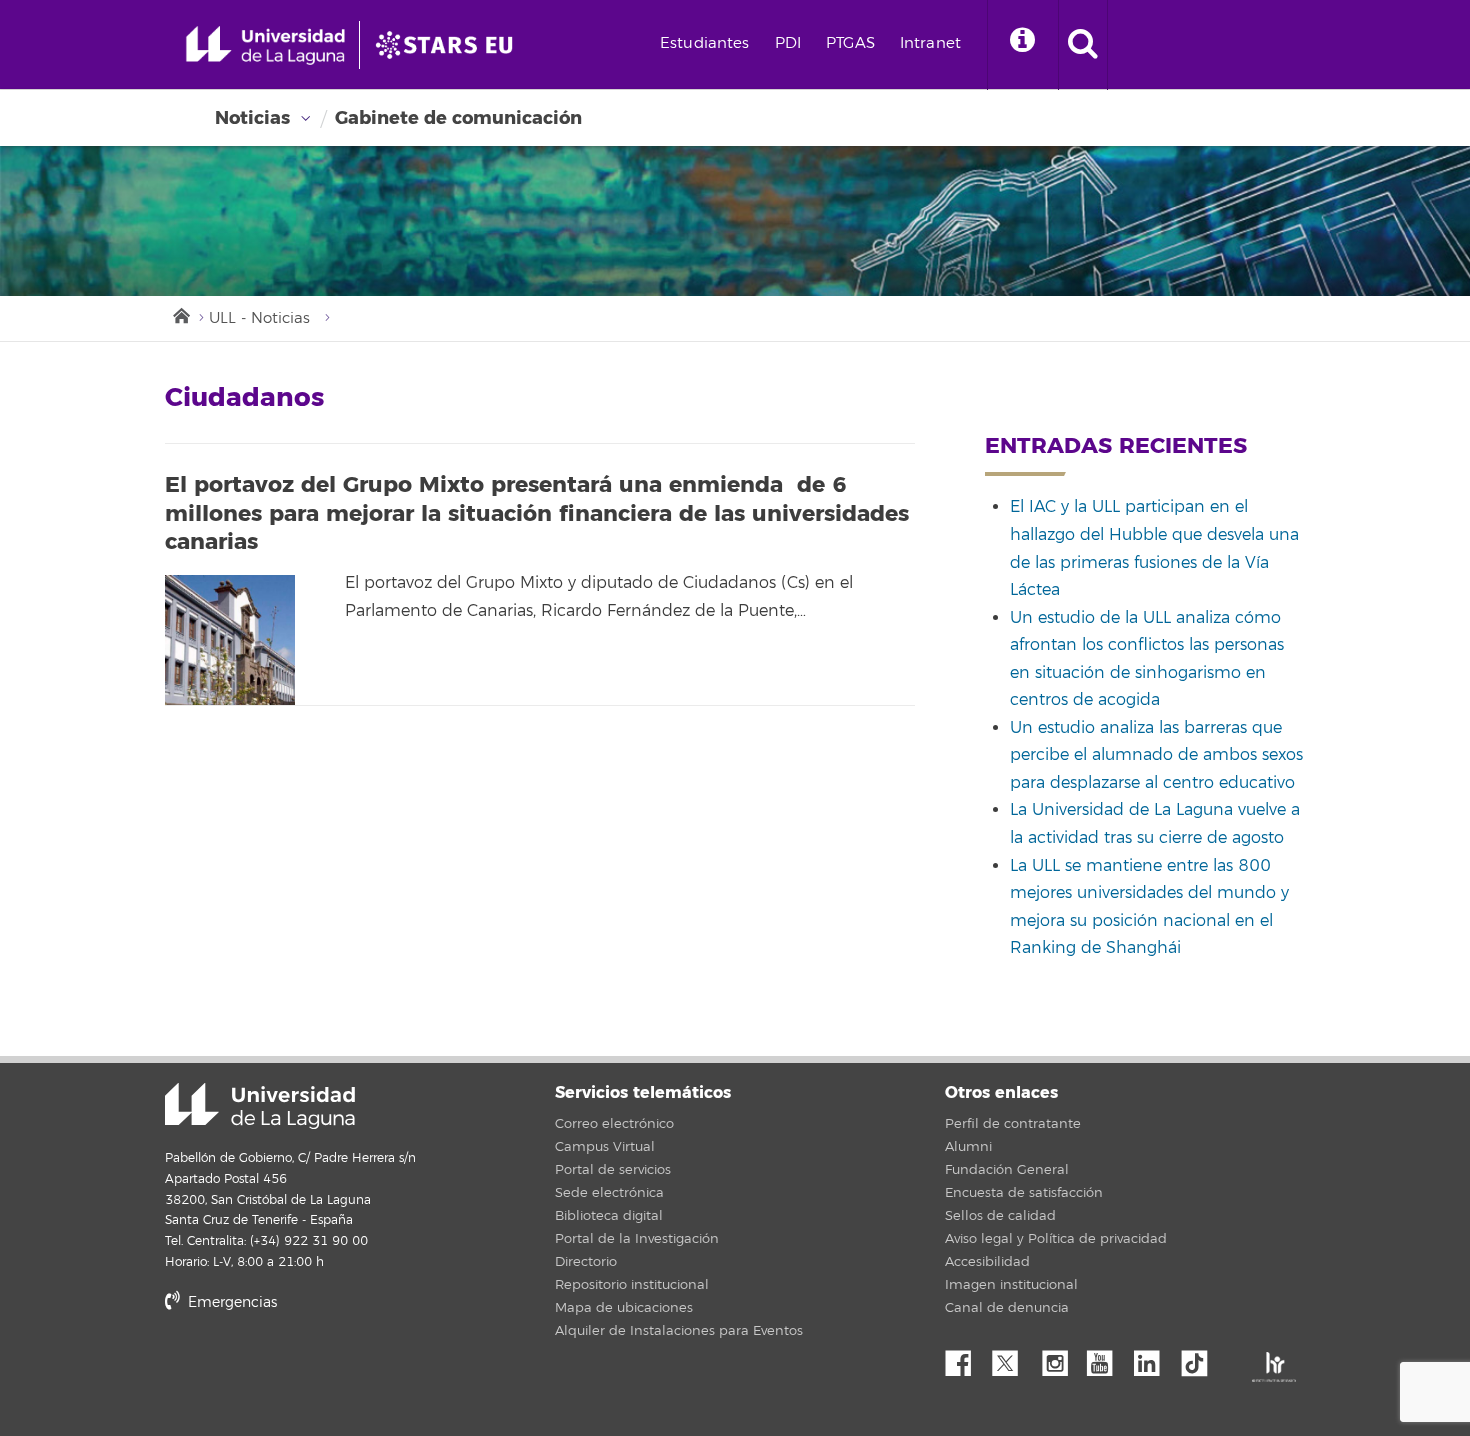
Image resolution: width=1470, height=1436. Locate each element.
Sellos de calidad (1000, 1216)
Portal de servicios (613, 1170)
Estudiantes (705, 43)
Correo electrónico (614, 1124)
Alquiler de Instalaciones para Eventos (679, 1331)
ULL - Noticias (259, 318)
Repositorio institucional (632, 1285)
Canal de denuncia (1007, 1308)
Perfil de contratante (1013, 1124)
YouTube (1107, 1358)
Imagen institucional (1011, 1285)
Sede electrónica (609, 1193)
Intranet (930, 43)
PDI (788, 43)
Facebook (966, 1358)
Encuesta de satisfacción (1024, 1193)
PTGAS (850, 43)
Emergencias (230, 1302)
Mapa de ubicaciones (624, 1308)
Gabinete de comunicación (458, 118)
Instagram (1060, 1358)
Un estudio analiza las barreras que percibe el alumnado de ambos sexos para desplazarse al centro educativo (1156, 755)
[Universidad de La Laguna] (450, 45)
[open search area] (1083, 45)
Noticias (252, 118)
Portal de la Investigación (637, 1239)
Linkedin (1154, 1358)
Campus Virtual (605, 1147)
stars (315, 1370)
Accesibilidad (987, 1262)
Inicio (180, 314)
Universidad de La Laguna (260, 1106)
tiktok (1201, 1358)
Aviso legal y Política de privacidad (1056, 1239)
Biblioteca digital (609, 1216)
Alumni (968, 1147)
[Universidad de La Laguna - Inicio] (272, 45)
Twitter (1013, 1358)
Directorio (586, 1262)
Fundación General (1007, 1170)
